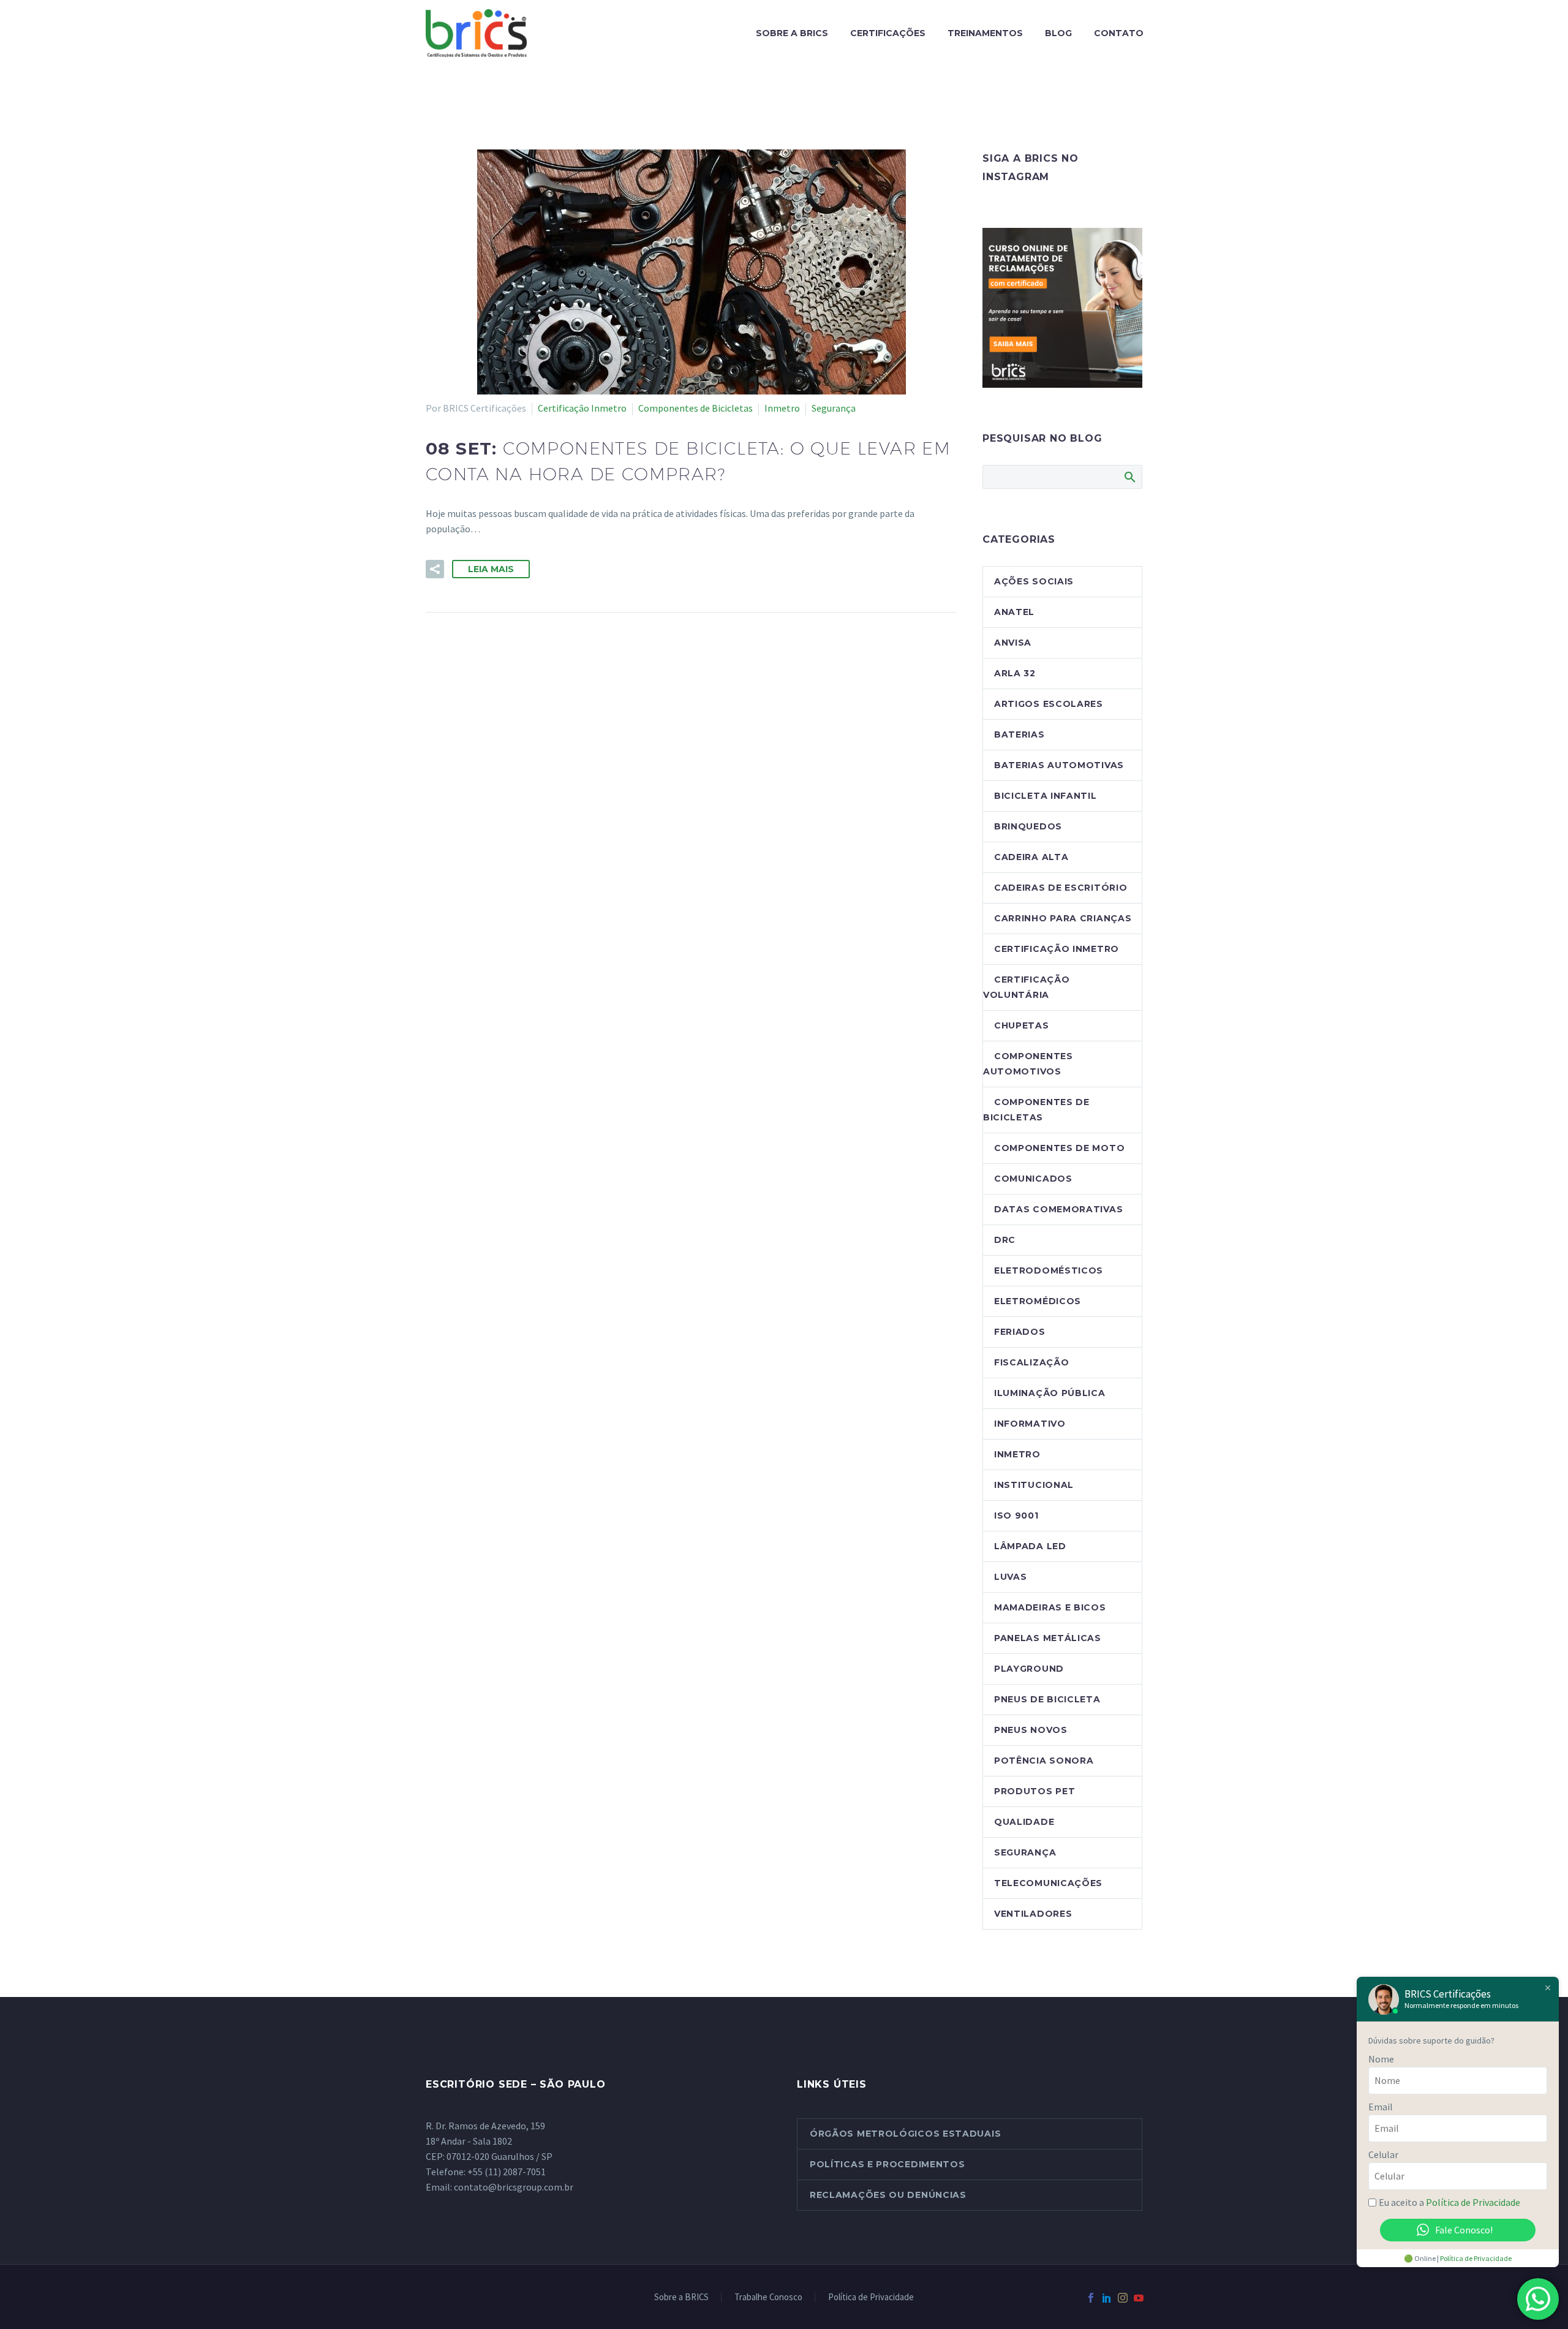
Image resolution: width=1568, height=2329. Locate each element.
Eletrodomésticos (1049, 1270)
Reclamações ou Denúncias (888, 2195)
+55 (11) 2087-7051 (507, 2172)
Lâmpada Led (1030, 1546)
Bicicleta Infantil (1046, 796)
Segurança (834, 408)
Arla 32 (1015, 673)
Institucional (1034, 1485)
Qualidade (1024, 1822)
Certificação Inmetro (582, 408)
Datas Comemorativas (1058, 1209)
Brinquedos (1028, 826)
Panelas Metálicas (1048, 1638)
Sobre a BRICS (792, 33)
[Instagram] (1123, 2298)
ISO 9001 (1016, 1516)
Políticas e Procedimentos (888, 2164)
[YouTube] (1139, 2298)
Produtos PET (1035, 1791)
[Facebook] (1091, 2298)
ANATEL (1014, 612)
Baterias (1020, 734)
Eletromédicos (1038, 1301)
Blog (1058, 33)
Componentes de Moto (1059, 1148)
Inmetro (782, 408)
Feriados (1020, 1332)
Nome (1381, 2059)
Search (1129, 477)
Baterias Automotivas (1059, 765)
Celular (1383, 2154)
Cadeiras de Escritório (1061, 888)
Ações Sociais (1034, 581)
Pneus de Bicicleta (1047, 1699)
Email (1381, 2107)
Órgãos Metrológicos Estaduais (905, 2134)
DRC (1005, 1240)
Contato (1119, 33)
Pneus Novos (1031, 1730)
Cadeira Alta (1031, 857)
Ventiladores (1033, 1914)
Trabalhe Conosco (768, 2297)
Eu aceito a (1449, 2202)
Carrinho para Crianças (1063, 918)
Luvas (1011, 1577)
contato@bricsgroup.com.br (514, 2187)
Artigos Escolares (1049, 704)
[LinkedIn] (1107, 2298)
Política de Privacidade (871, 2297)
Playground (1029, 1669)
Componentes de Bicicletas (695, 408)
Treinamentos (985, 33)
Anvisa (1013, 643)
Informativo (1030, 1424)
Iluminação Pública (1050, 1393)
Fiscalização (1031, 1362)
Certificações (888, 33)
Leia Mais (491, 569)
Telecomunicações (1048, 1883)
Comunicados (1033, 1179)
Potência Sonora (1044, 1761)
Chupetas (1022, 1025)
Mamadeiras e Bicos (1050, 1607)
